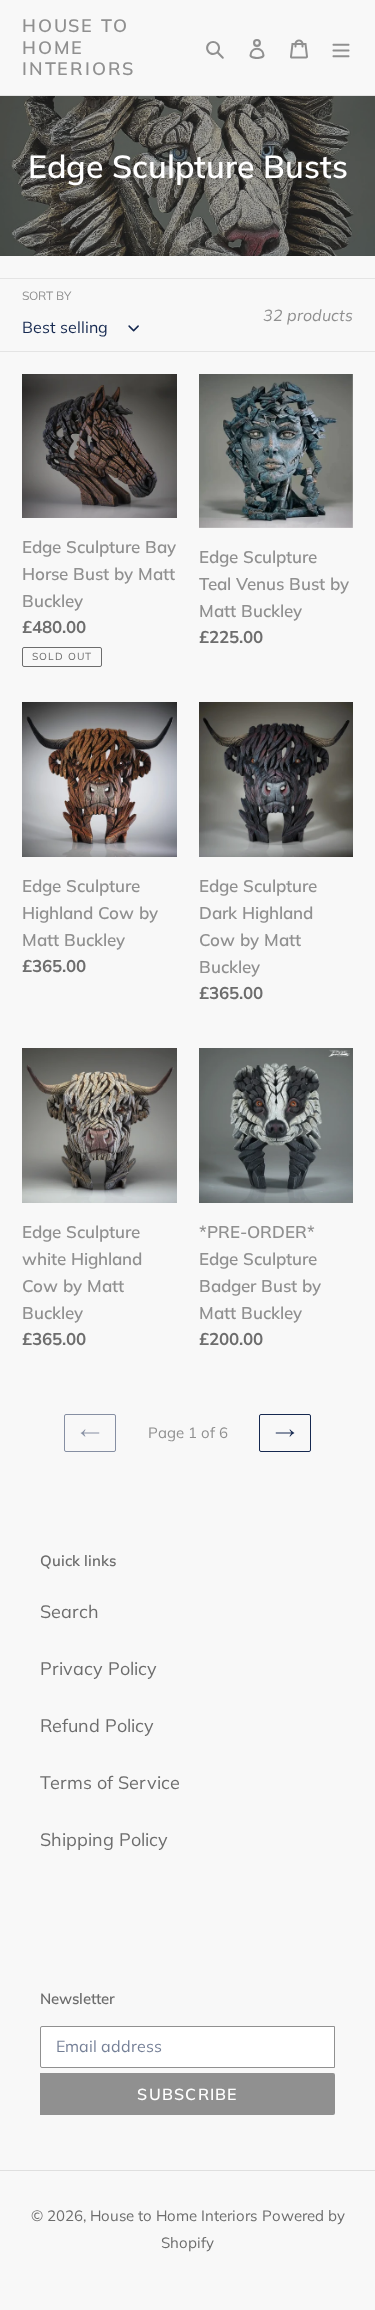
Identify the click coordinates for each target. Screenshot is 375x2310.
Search (69, 1611)
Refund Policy (97, 1725)
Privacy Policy (98, 1668)
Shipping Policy (104, 1839)
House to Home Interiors (78, 47)
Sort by (46, 295)
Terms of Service (110, 1782)
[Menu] (341, 47)
